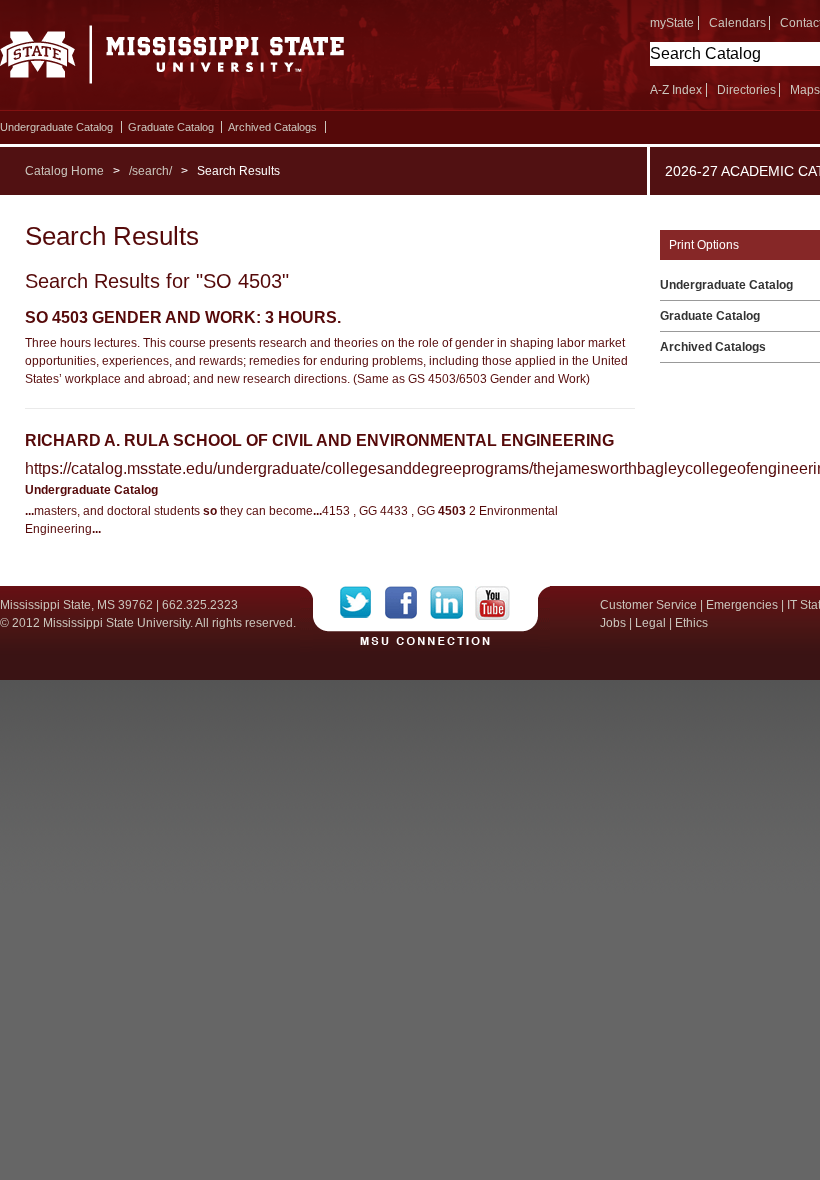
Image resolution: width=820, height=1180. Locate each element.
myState (672, 23)
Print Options (704, 245)
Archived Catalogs (272, 127)
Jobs (613, 623)
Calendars (737, 23)
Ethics (691, 623)
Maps (805, 90)
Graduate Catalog (171, 127)
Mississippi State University (172, 60)
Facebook (407, 603)
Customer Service (648, 605)
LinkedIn (452, 603)
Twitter (362, 603)
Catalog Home (64, 171)
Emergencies (742, 605)
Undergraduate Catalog (56, 127)
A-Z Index (676, 90)
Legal (650, 623)
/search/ (150, 171)
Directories (746, 90)
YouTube (492, 603)
